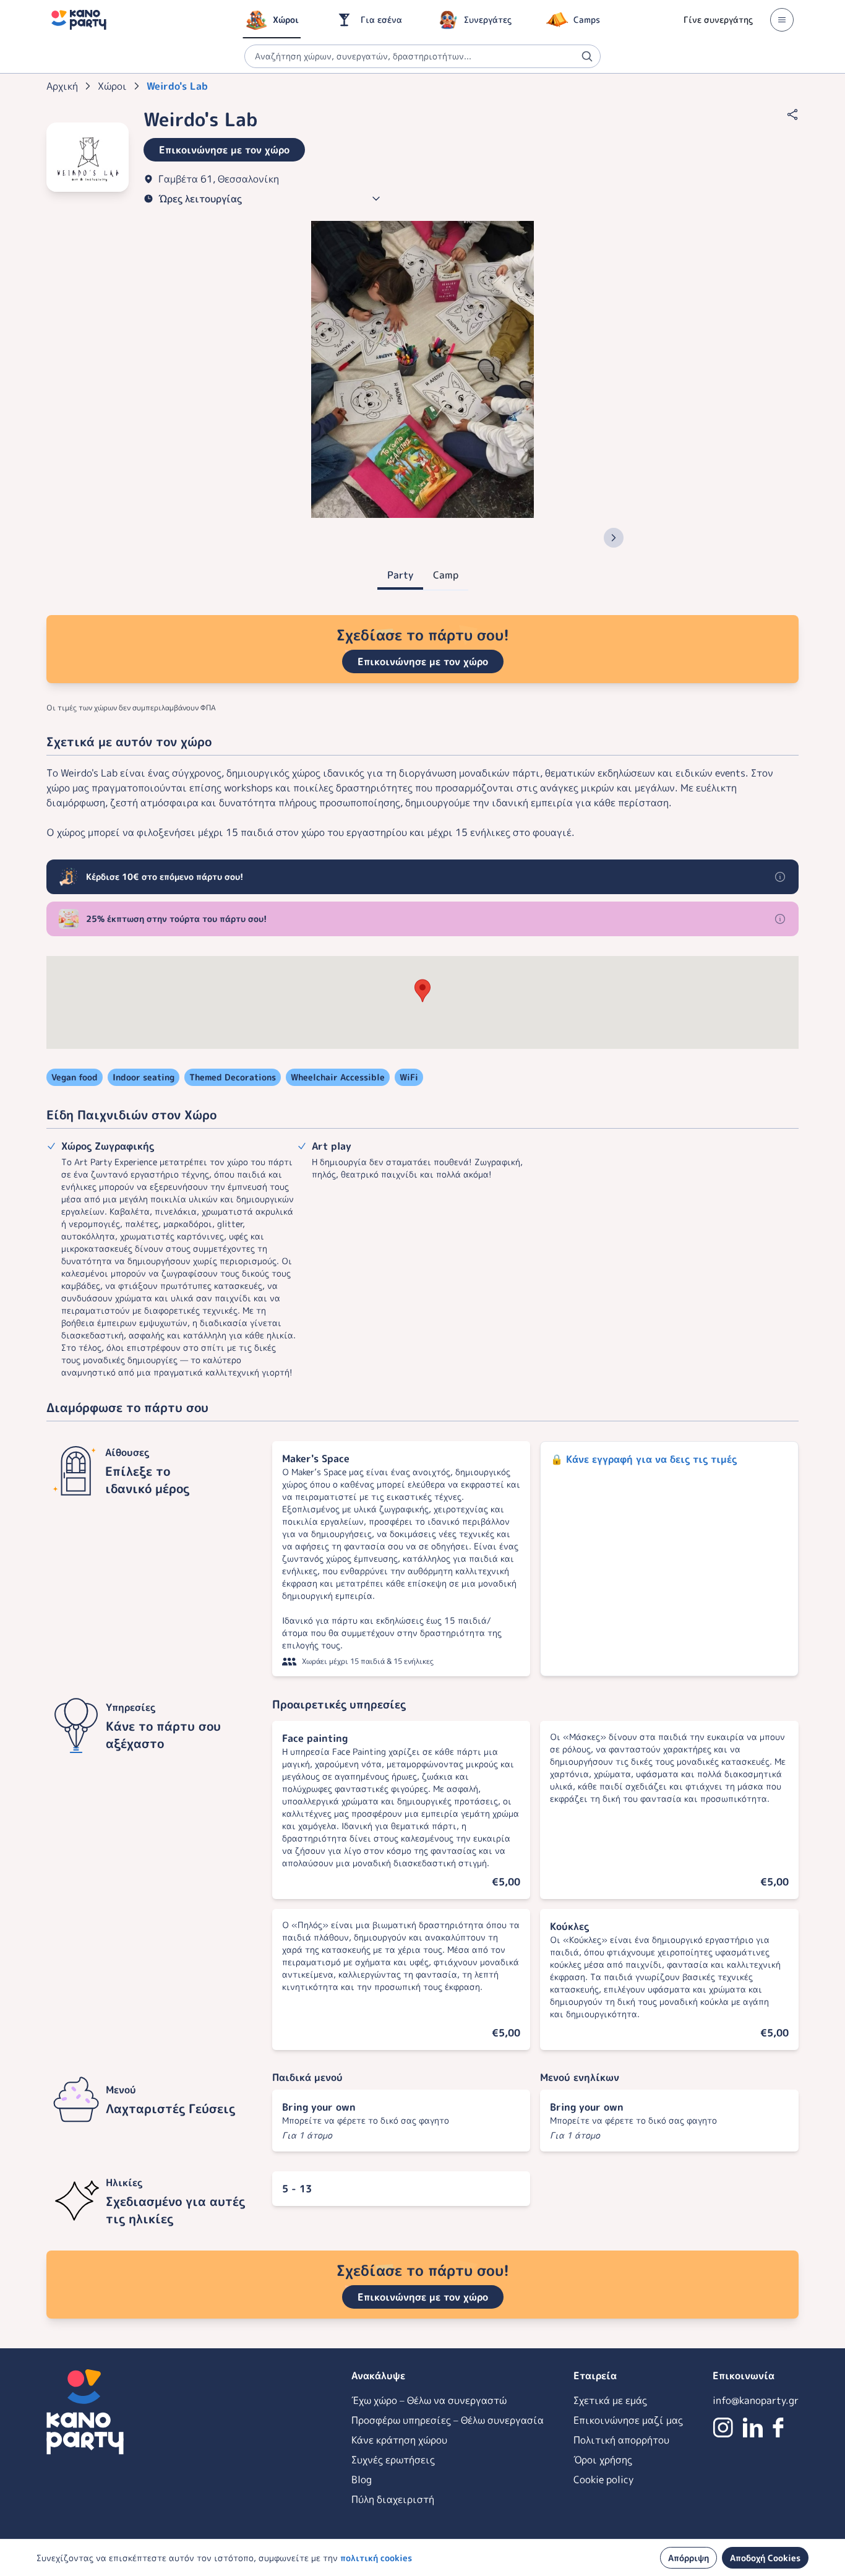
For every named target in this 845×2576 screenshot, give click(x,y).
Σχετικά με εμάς (610, 2400)
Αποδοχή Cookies (765, 2558)
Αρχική (62, 86)
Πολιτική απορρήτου (621, 2440)
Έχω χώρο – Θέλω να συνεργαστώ (429, 2400)
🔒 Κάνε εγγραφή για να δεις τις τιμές (644, 1459)
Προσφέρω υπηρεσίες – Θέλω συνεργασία (448, 2420)
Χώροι (112, 86)
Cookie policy (603, 2479)
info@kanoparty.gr (756, 2400)
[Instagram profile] (723, 2427)
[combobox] (422, 56)
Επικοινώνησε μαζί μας (628, 2420)
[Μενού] (782, 20)
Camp (446, 575)
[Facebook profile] (778, 2427)
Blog (362, 2479)
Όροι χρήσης (603, 2460)
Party (400, 575)
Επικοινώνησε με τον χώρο (423, 661)
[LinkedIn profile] (753, 2427)
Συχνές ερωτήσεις (393, 2460)
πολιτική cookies (376, 2558)
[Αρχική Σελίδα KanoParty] (79, 20)
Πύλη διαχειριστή (393, 2499)
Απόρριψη (688, 2558)
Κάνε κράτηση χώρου (399, 2440)
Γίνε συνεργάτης (718, 19)
